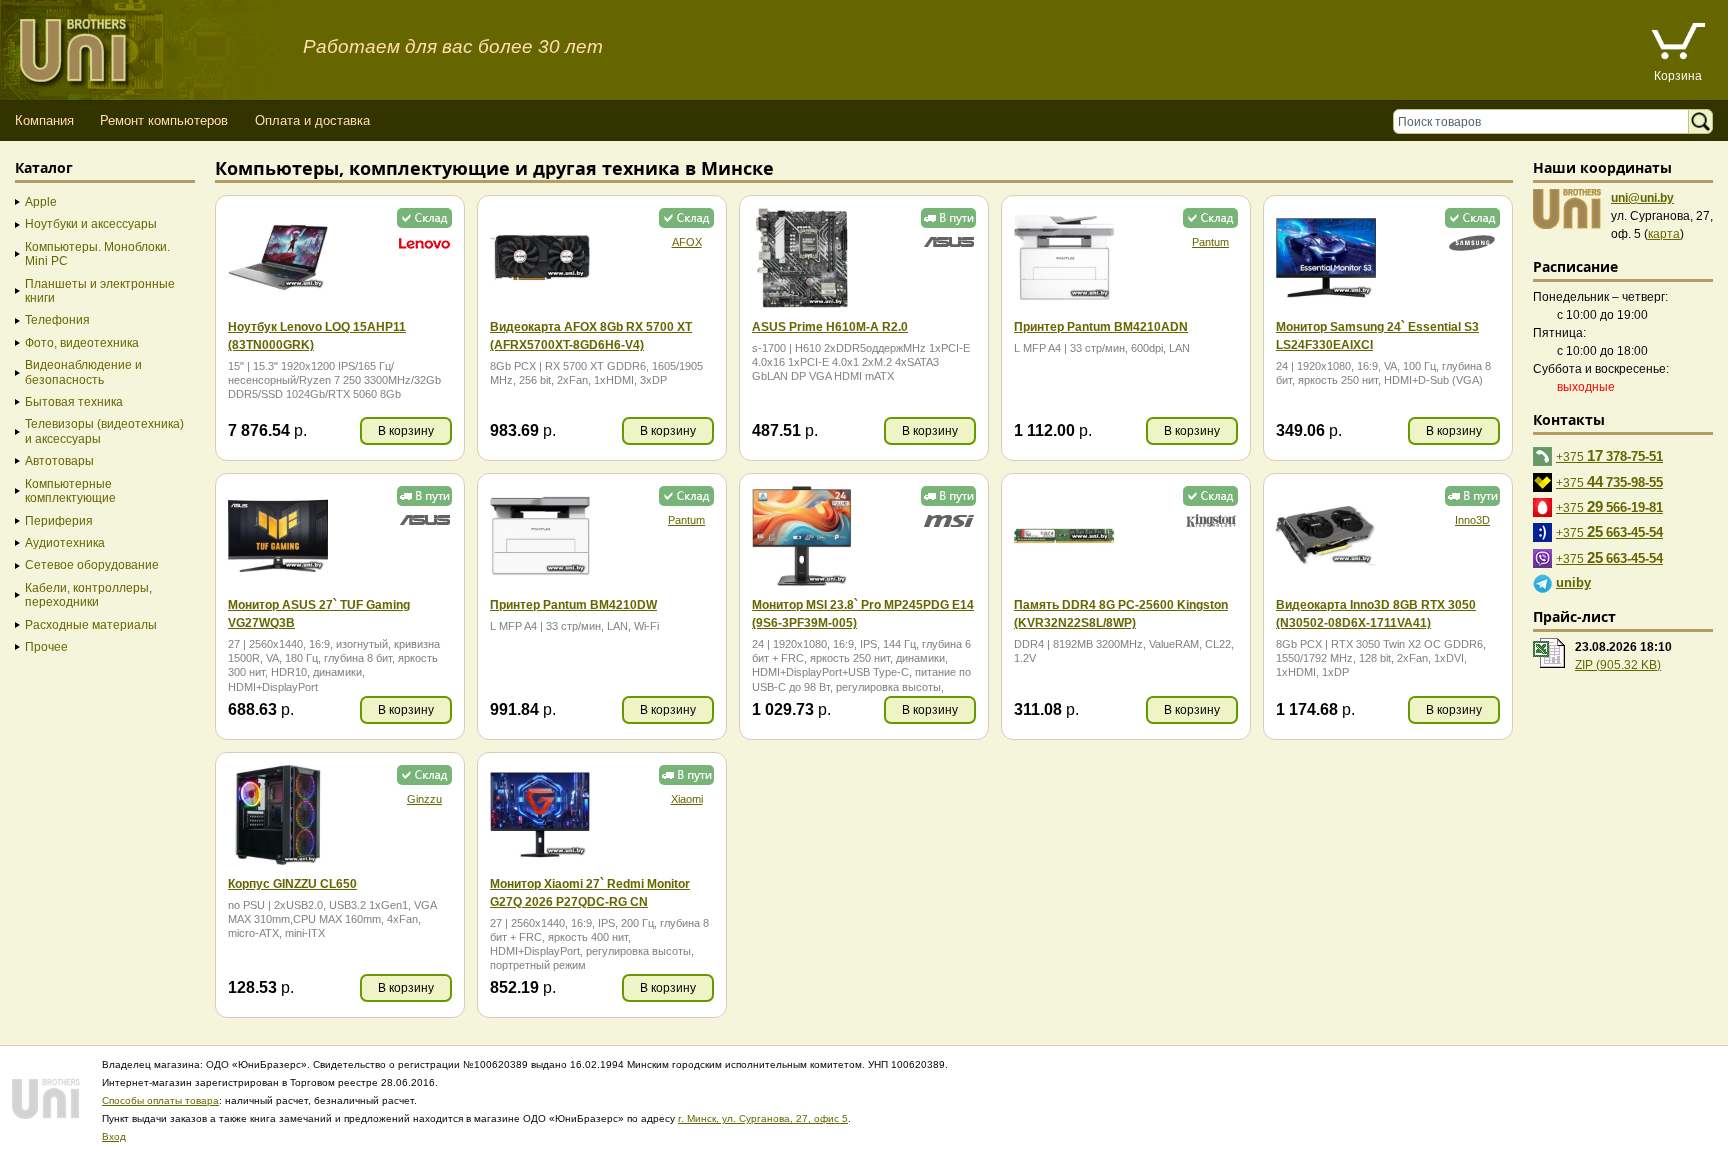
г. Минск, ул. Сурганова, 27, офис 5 (763, 1118)
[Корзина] (1678, 43)
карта (1664, 234)
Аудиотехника (65, 543)
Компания (44, 120)
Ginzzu (424, 799)
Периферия (59, 521)
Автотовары (59, 461)
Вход (114, 1136)
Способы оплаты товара (160, 1100)
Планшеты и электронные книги (100, 291)
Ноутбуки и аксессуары (91, 224)
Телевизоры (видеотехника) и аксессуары (104, 431)
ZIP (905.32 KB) (1618, 665)
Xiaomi (687, 799)
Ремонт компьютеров (164, 120)
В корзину (406, 431)
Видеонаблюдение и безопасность (83, 372)
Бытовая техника (74, 402)
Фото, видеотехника (82, 343)
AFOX (687, 242)
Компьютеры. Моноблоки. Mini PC (97, 254)
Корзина (1678, 76)
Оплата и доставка (312, 120)
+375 (1609, 455)
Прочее (46, 647)
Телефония (57, 320)
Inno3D (1472, 520)
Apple (41, 202)
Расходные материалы (91, 625)
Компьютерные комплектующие (70, 491)
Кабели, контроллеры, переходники (88, 595)
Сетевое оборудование (92, 565)
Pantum (1210, 242)
